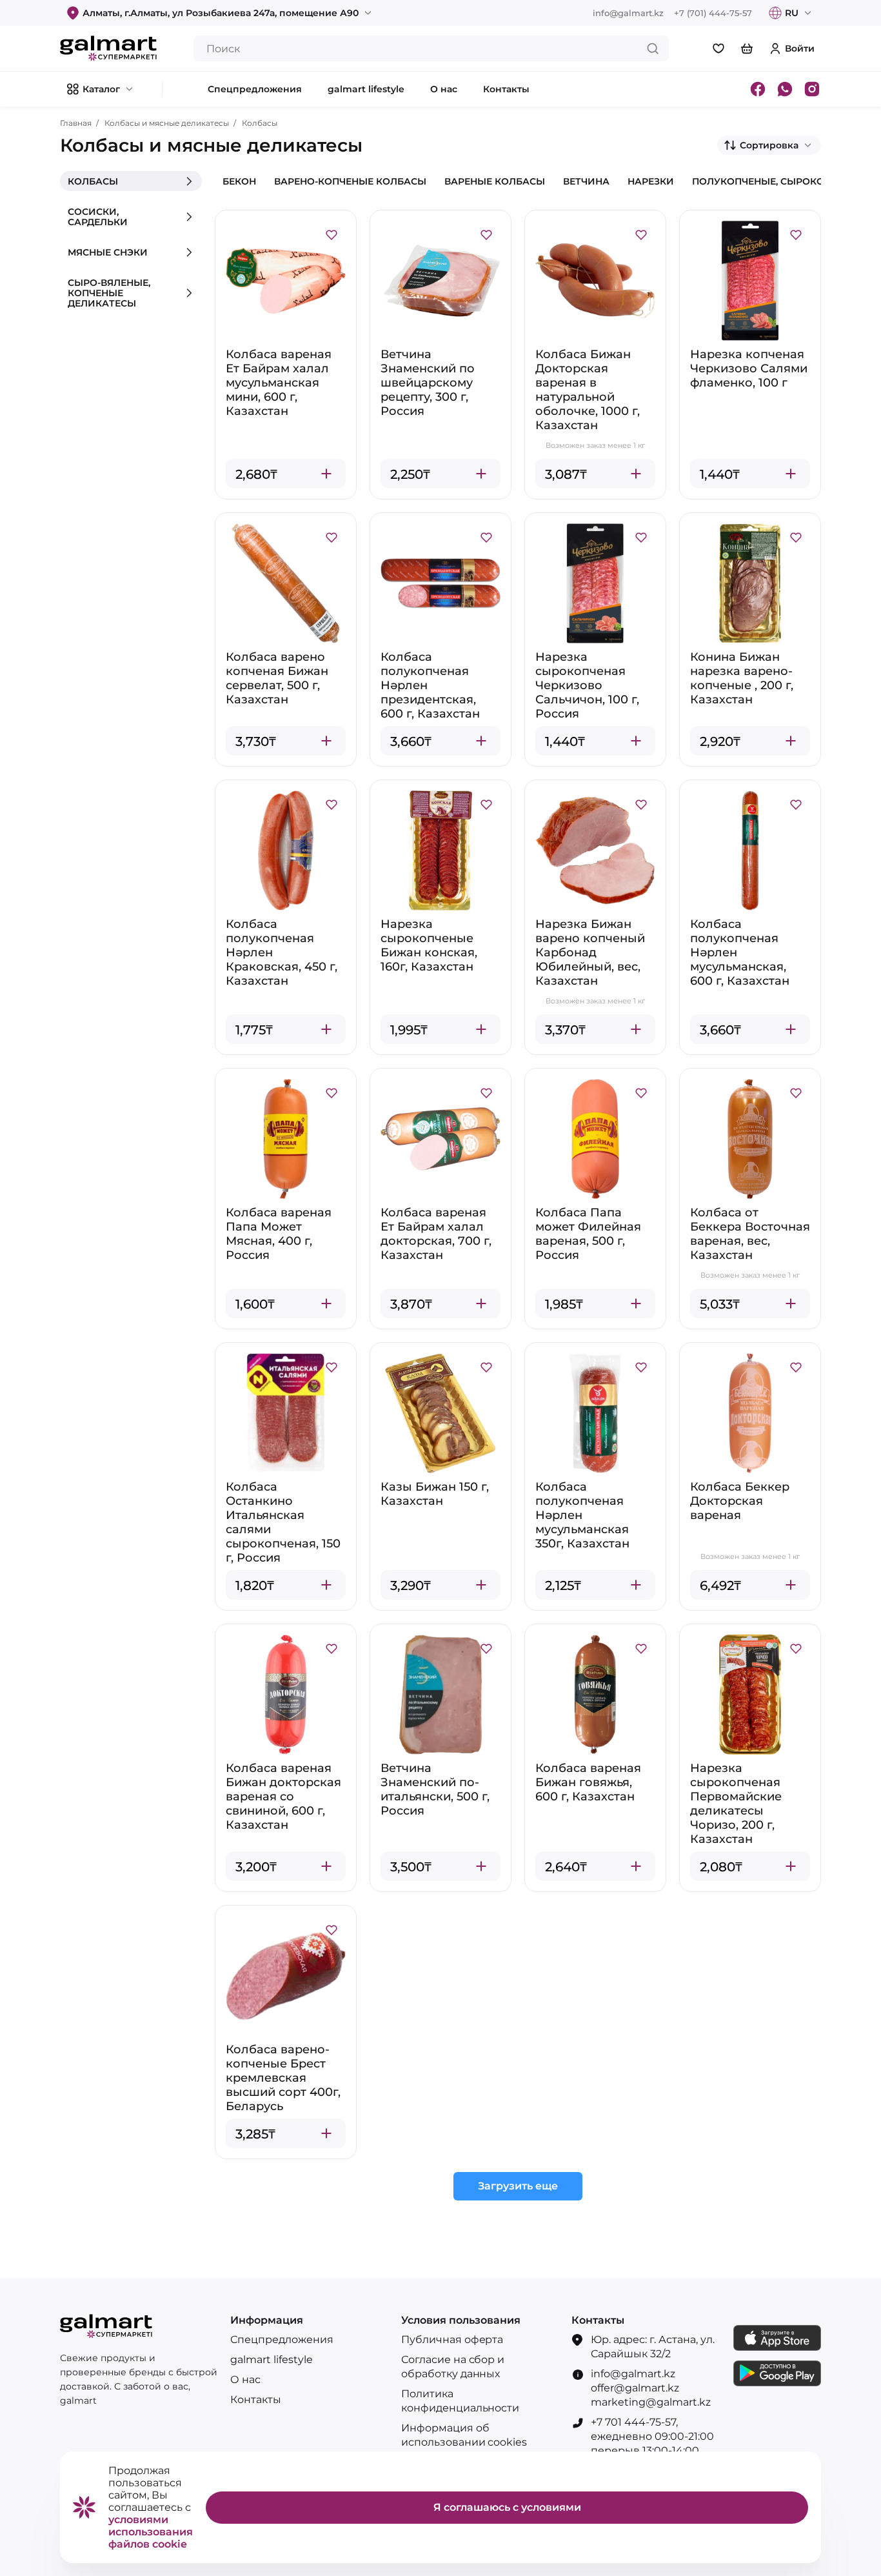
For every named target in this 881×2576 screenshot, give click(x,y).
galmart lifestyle (272, 2360)
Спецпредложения (282, 2340)
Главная (76, 123)
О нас (245, 2380)
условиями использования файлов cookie (151, 2532)
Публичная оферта (452, 2340)
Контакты (256, 2400)
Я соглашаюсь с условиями (507, 2507)
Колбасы (260, 123)
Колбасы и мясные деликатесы (167, 123)
